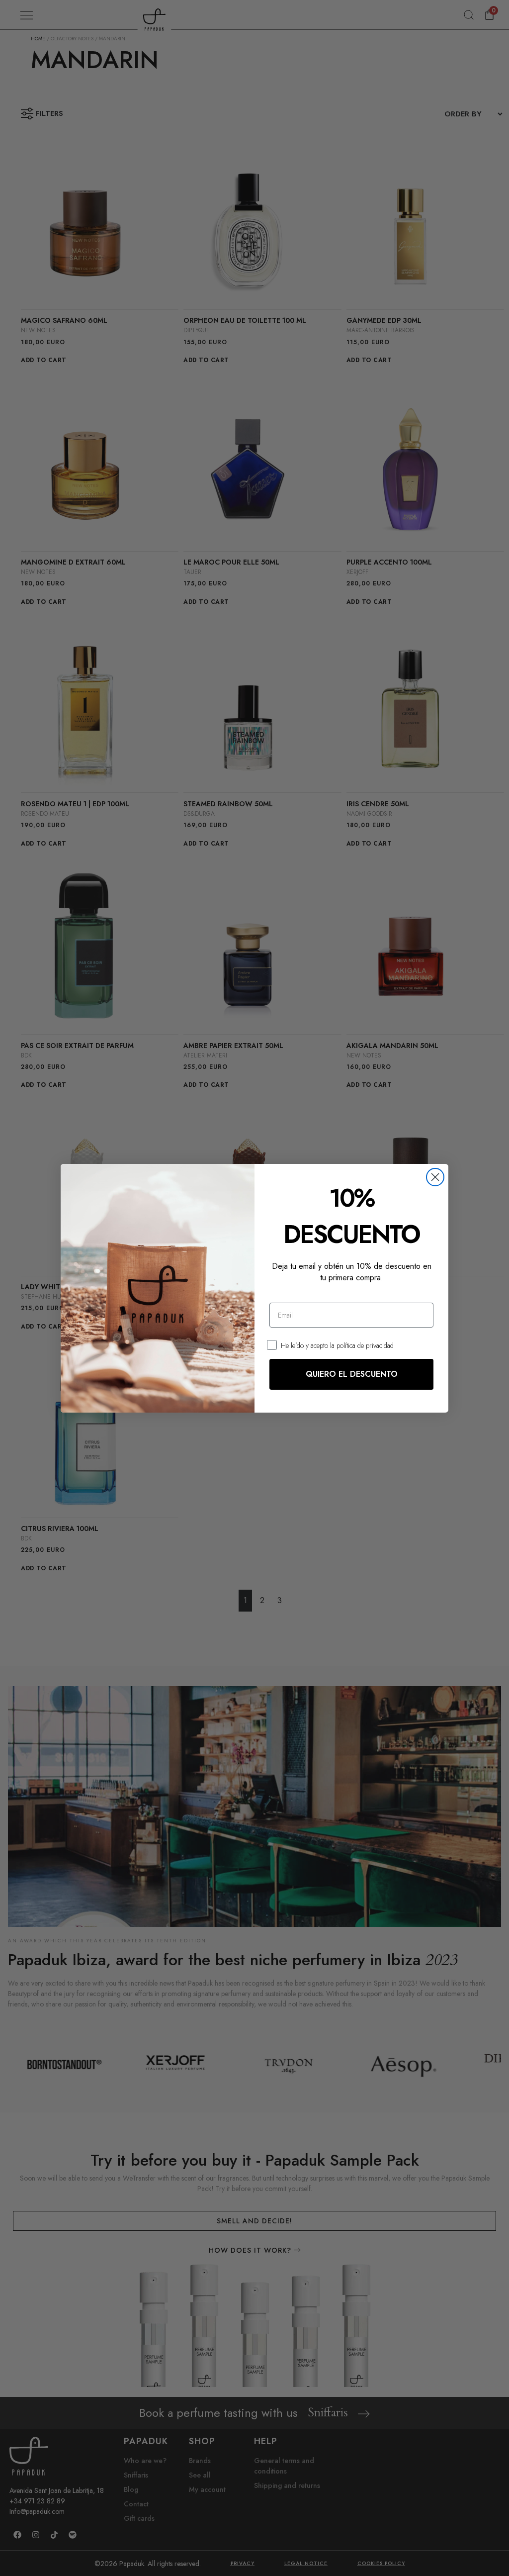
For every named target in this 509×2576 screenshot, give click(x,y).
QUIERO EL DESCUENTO (352, 1374)
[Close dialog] (435, 1177)
